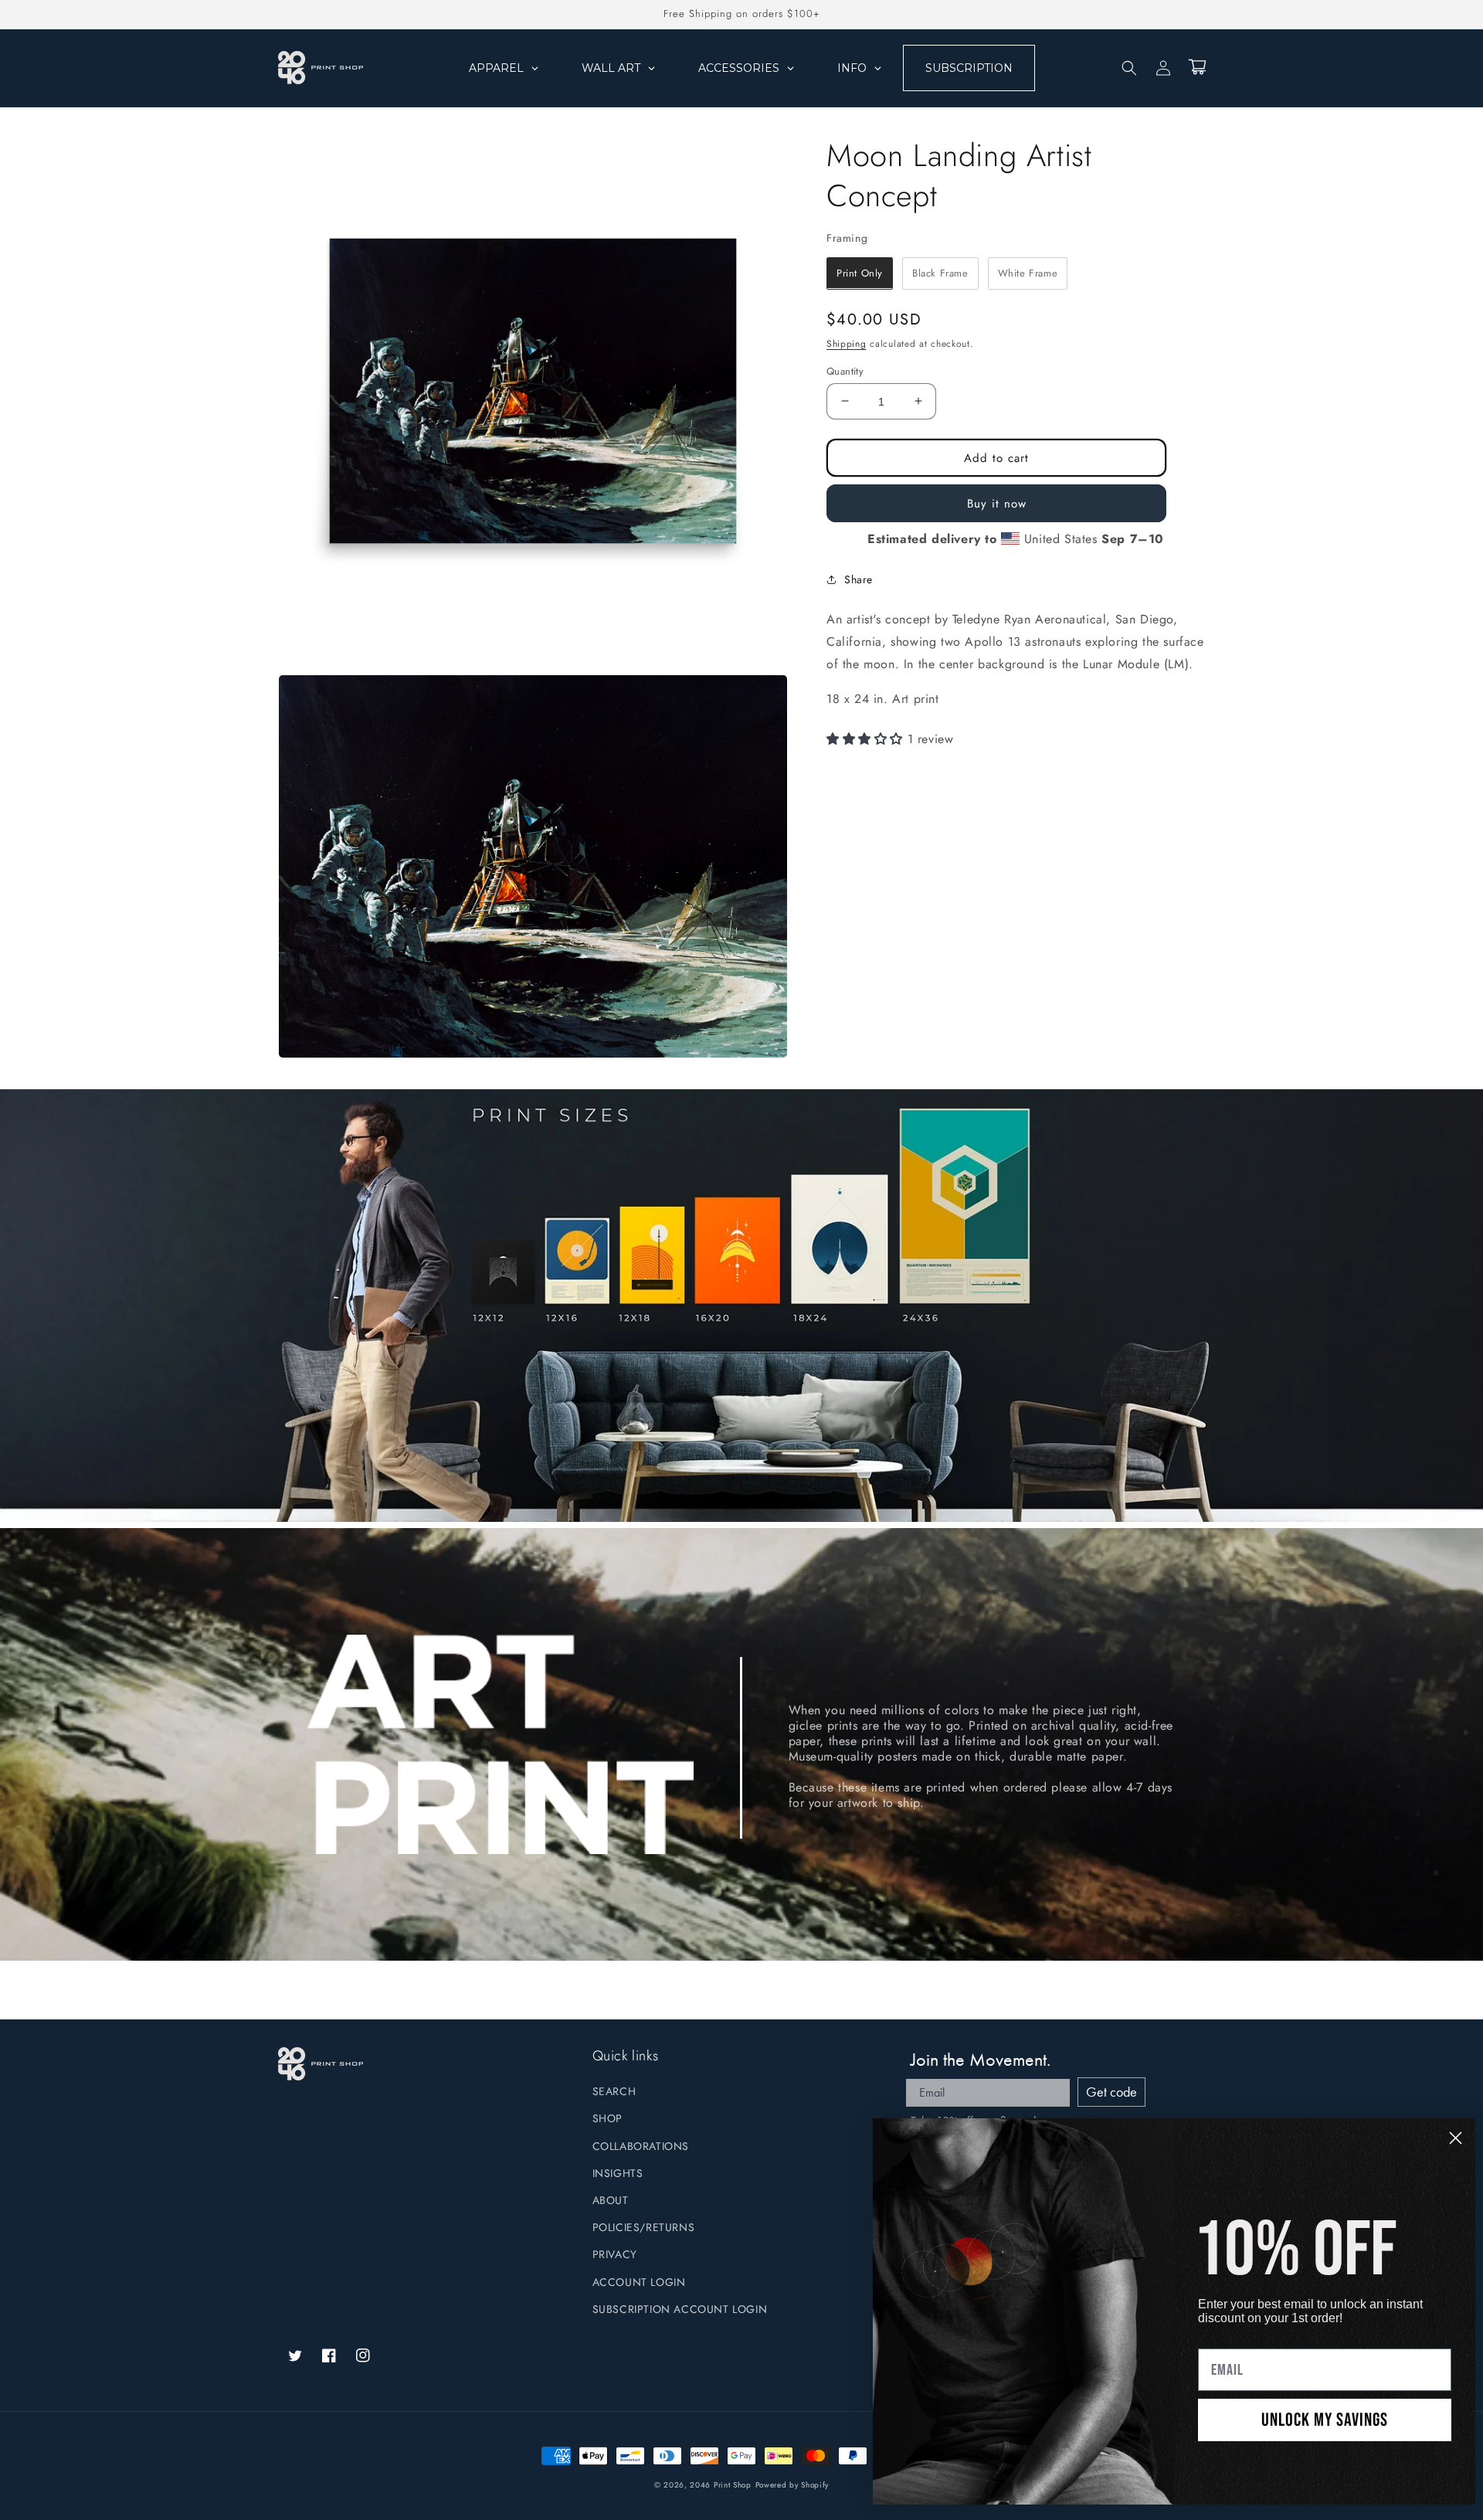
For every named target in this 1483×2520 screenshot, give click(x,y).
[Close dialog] (1456, 2138)
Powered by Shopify (792, 2485)
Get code (1111, 2092)
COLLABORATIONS (641, 2146)
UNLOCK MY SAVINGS (1325, 2420)
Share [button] (859, 579)
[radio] (860, 273)
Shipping (847, 344)
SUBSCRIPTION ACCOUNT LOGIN (680, 2309)
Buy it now (997, 503)
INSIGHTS (618, 2173)
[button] (1129, 68)
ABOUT (611, 2200)
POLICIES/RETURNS (644, 2227)
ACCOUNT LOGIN (639, 2282)
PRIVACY (615, 2254)
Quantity (845, 370)
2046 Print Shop (721, 2485)
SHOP (607, 2118)
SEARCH (614, 2091)
